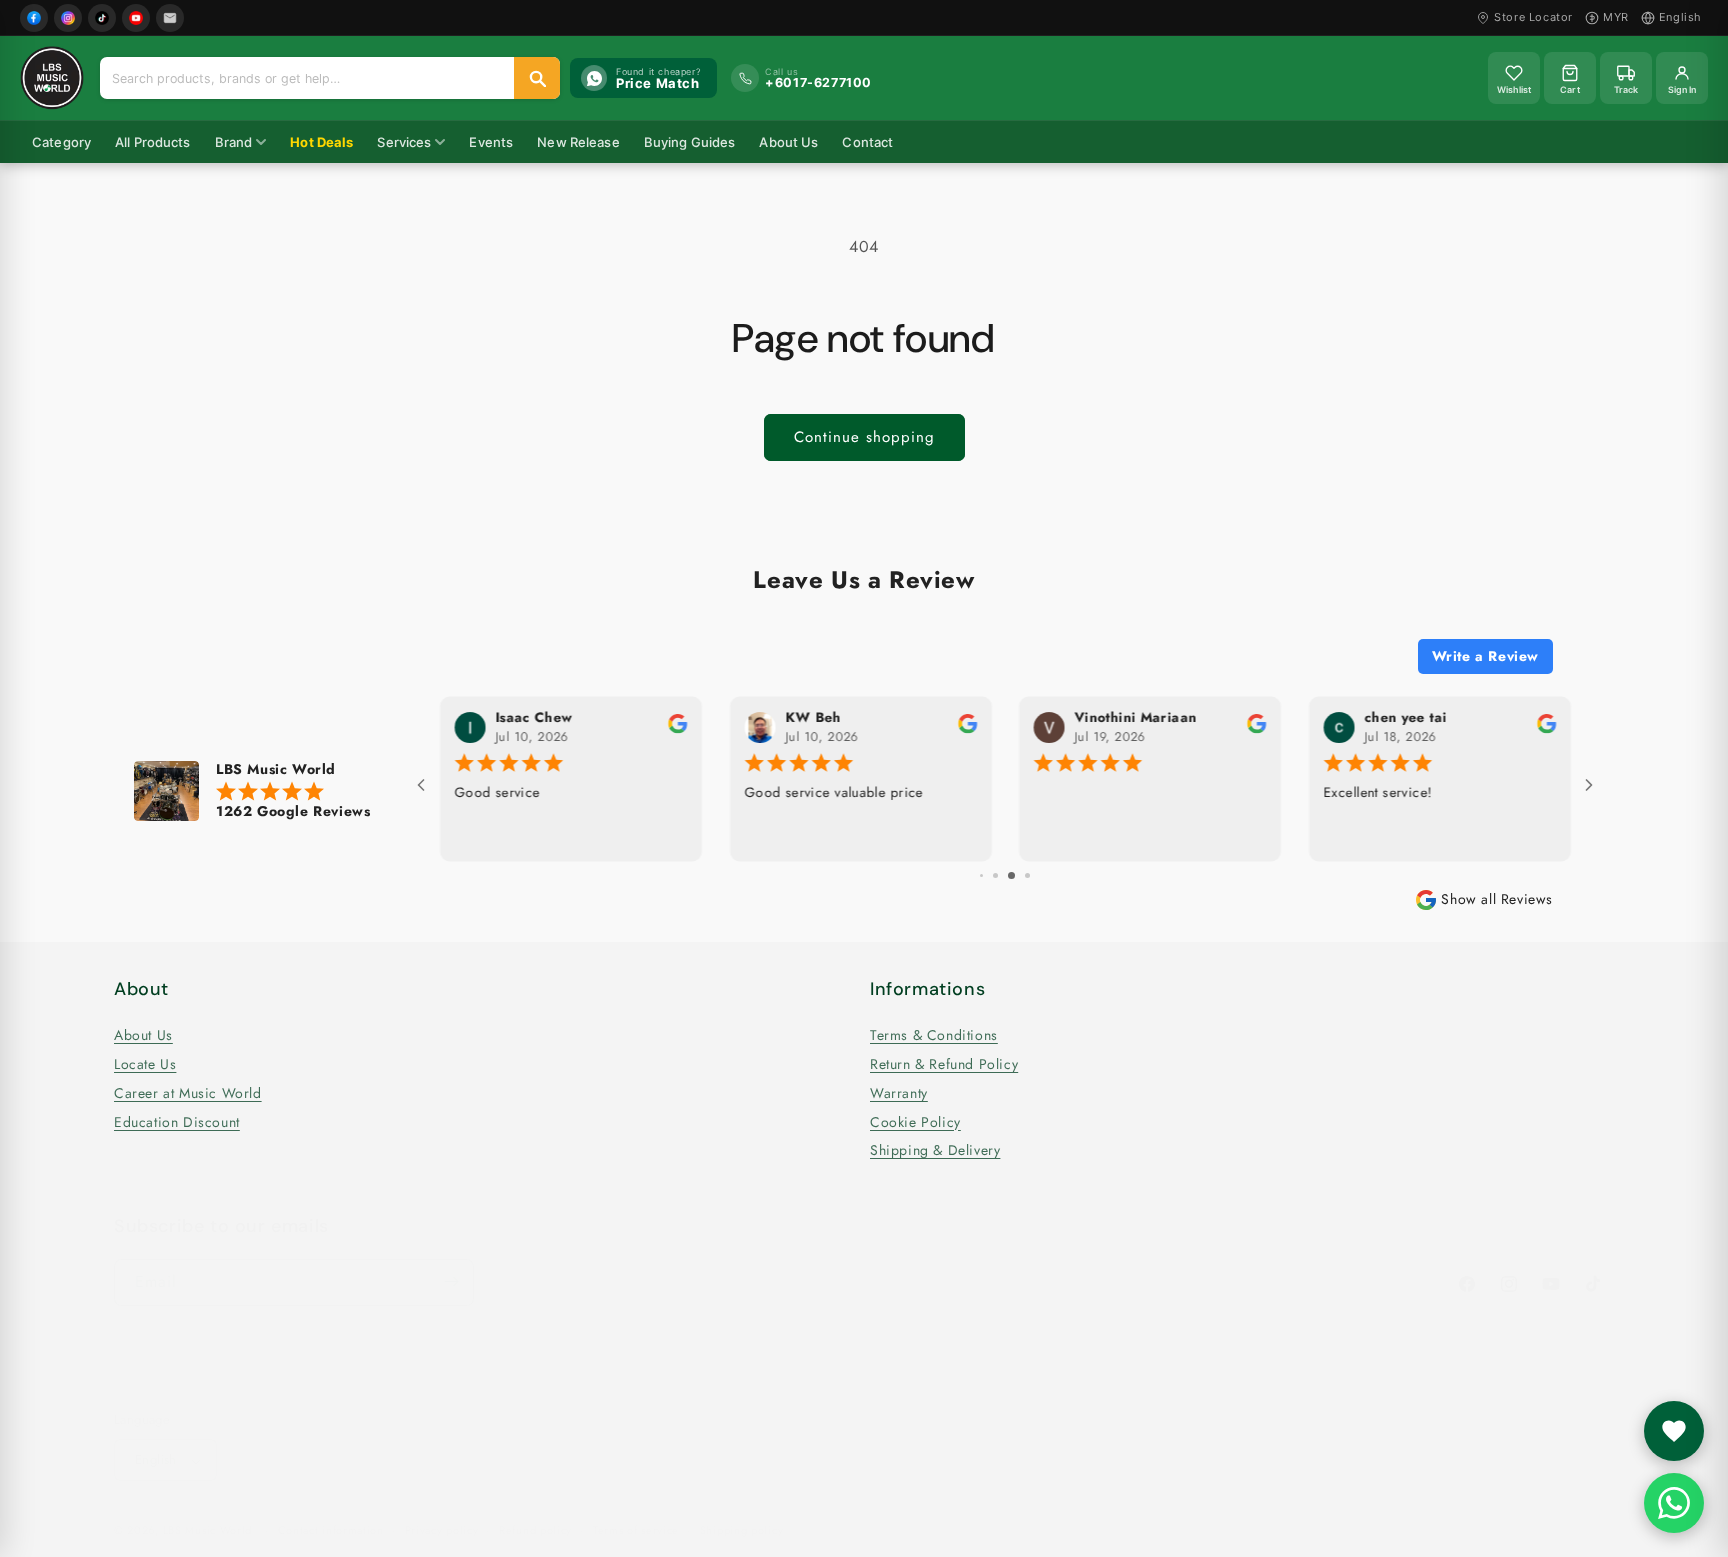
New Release (578, 142)
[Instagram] (68, 18)
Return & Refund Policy (944, 1064)
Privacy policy (442, 1531)
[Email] (170, 18)
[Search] (537, 78)
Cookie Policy (915, 1121)
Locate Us (145, 1064)
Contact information (331, 1531)
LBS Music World (208, 1531)
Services (404, 142)
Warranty (899, 1093)
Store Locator (1533, 17)
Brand (234, 142)
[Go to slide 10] (1020, 875)
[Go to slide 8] (989, 875)
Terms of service (636, 1531)
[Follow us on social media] (1674, 1431)
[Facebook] (34, 18)
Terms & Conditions (934, 1035)
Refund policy (535, 1531)
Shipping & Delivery (935, 1150)
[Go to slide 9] (1004, 875)
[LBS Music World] (52, 78)
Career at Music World (188, 1093)
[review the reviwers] (1235, 728)
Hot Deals (321, 142)
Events (491, 142)
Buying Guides (690, 142)
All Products (153, 142)
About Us (788, 142)
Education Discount (177, 1121)
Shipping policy (742, 1531)
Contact (867, 142)
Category (61, 142)
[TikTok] (102, 18)
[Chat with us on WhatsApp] (1674, 1503)
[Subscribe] (451, 1281)
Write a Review (1485, 656)
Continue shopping (864, 437)
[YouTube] (136, 18)
